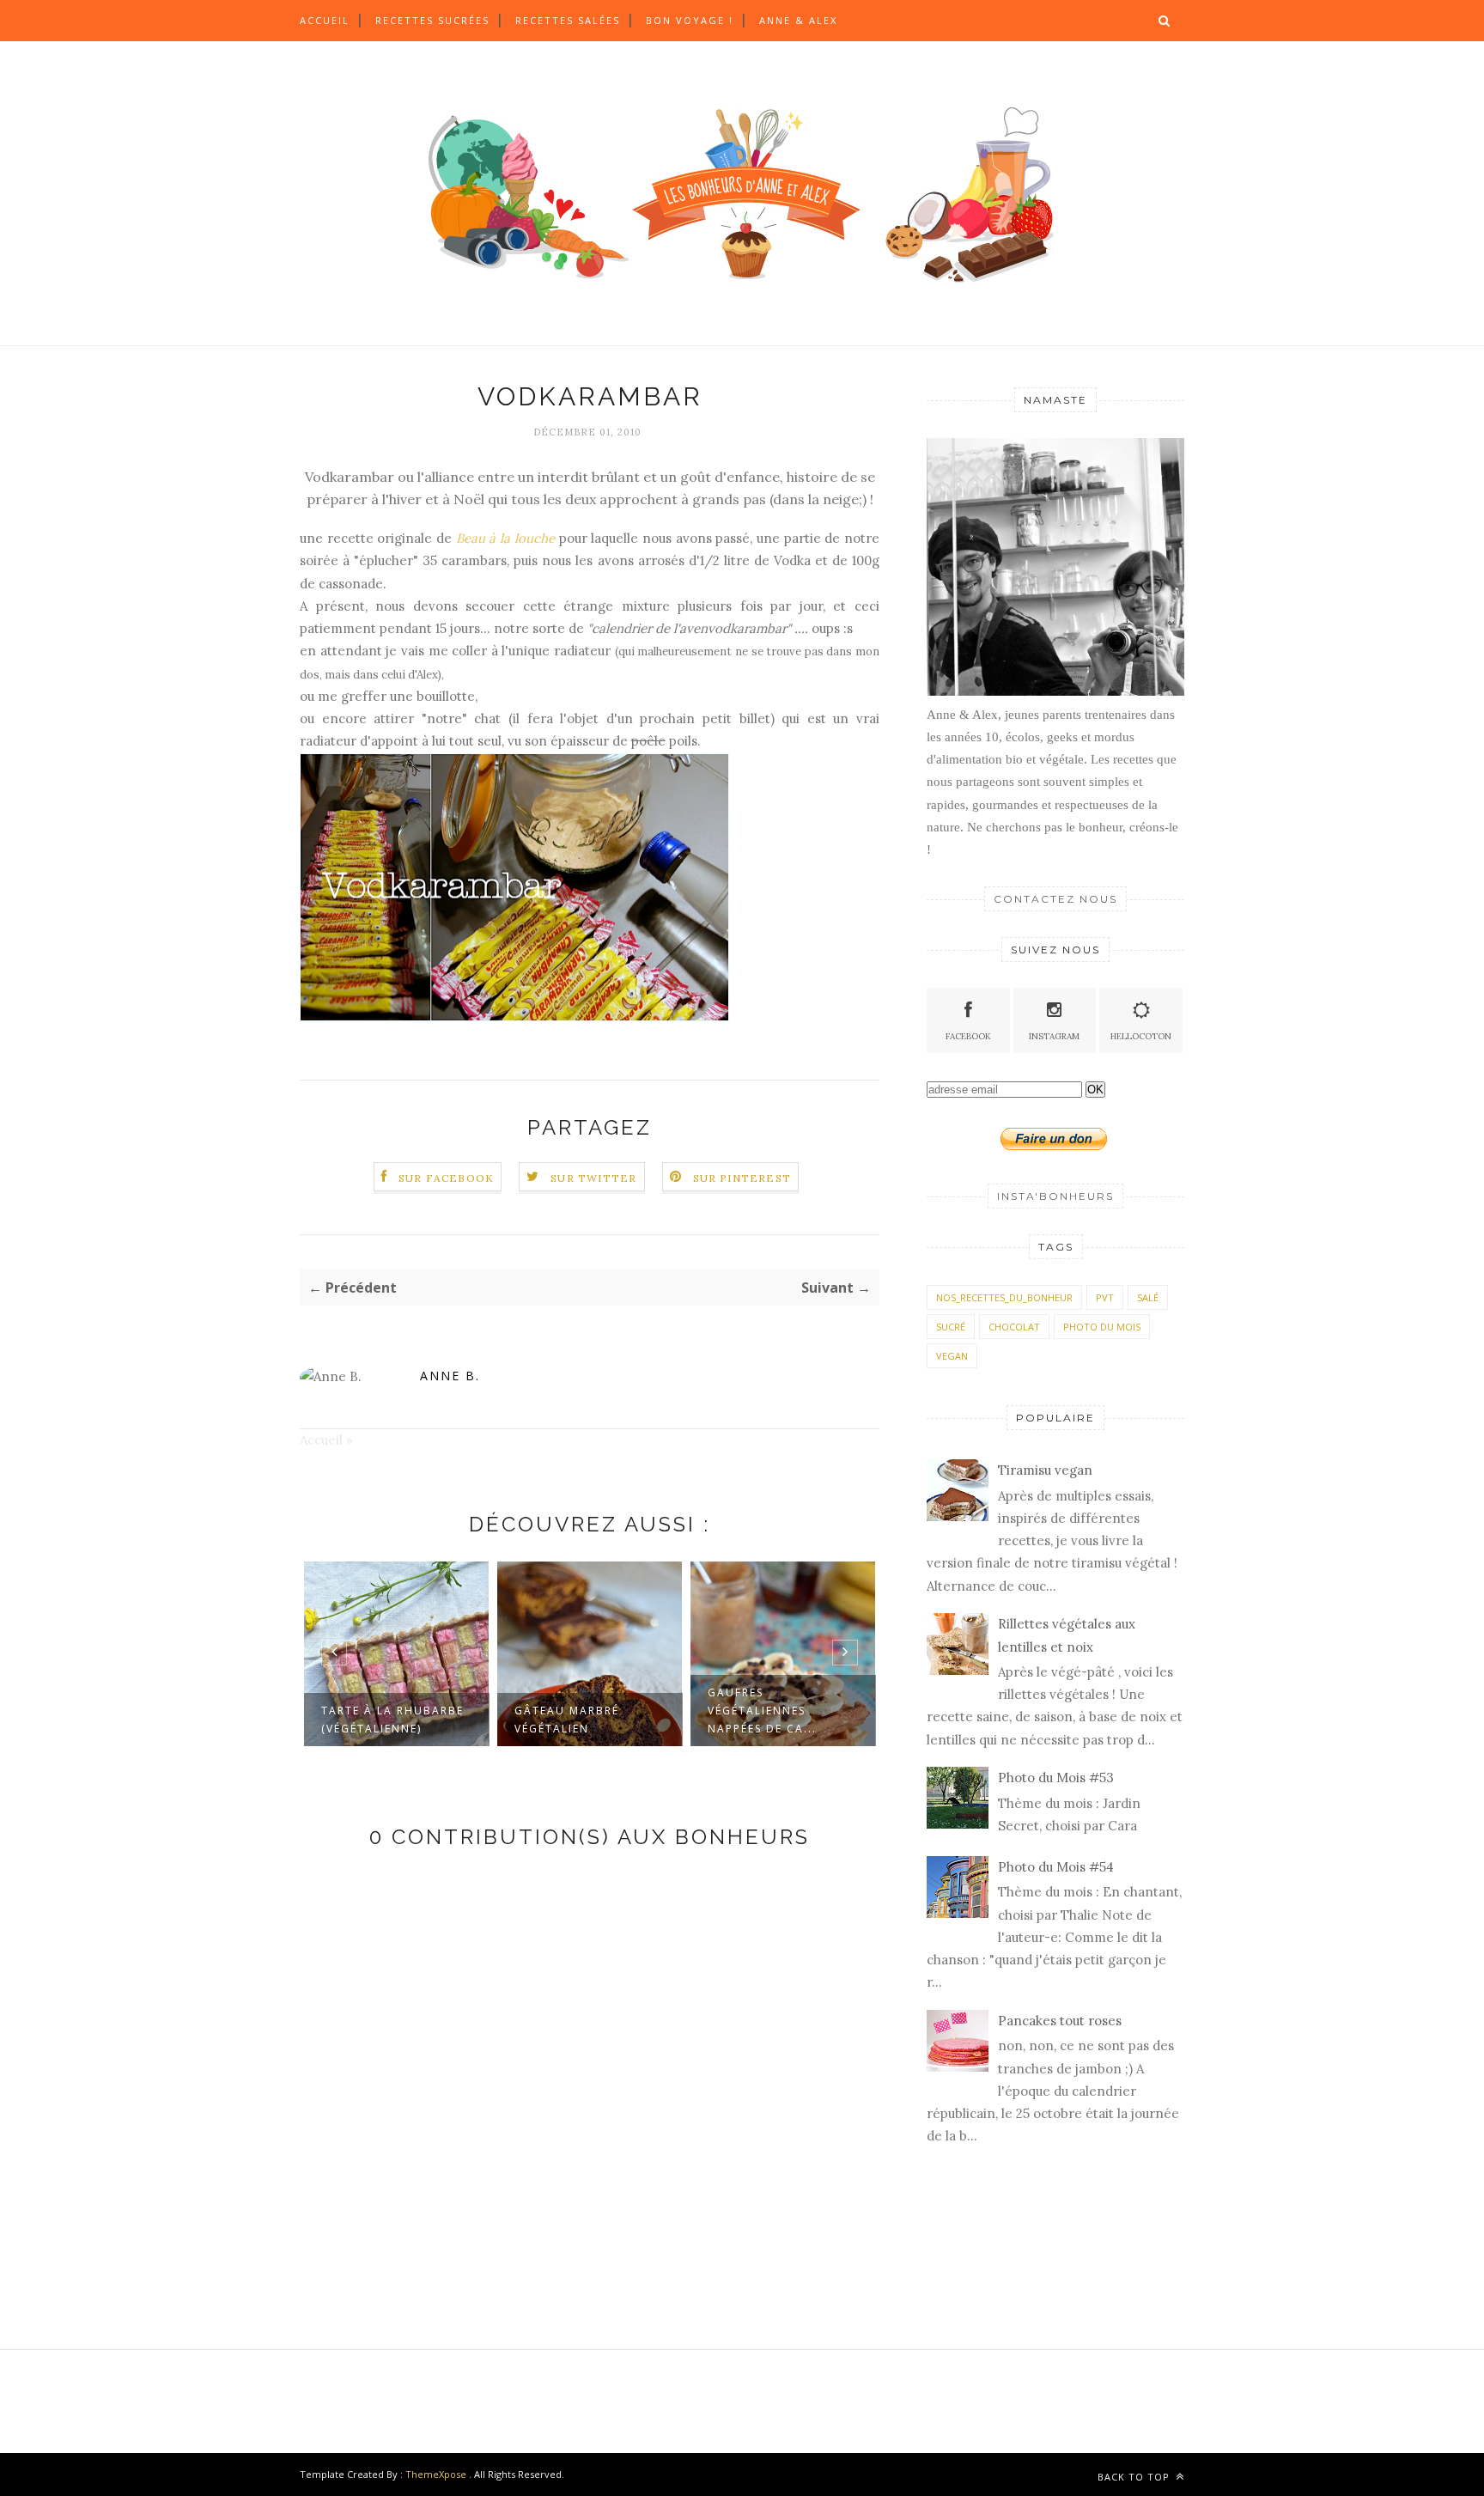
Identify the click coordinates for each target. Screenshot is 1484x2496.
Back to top (1135, 2477)
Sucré (951, 1327)
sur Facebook (446, 1178)
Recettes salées (568, 20)
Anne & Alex (798, 20)
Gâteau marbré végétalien (567, 1720)
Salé (1148, 1297)
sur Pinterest (742, 1178)
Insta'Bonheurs (1055, 1196)
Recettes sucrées (432, 20)
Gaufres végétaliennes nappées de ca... (762, 1711)
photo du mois (1102, 1327)
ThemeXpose (436, 2474)
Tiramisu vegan (1045, 1470)
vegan (952, 1356)
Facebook (968, 1036)
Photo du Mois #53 (1056, 1778)
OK (1095, 1090)
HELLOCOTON (1141, 1036)
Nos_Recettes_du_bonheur (1004, 1297)
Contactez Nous (1055, 899)
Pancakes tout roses (1060, 2021)
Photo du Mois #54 (1056, 1867)
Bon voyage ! (690, 20)
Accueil (325, 20)
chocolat (1014, 1327)
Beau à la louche (505, 538)
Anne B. (450, 1376)
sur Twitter (593, 1178)
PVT (1105, 1297)
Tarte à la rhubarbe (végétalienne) (392, 1720)
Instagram (1054, 1036)
